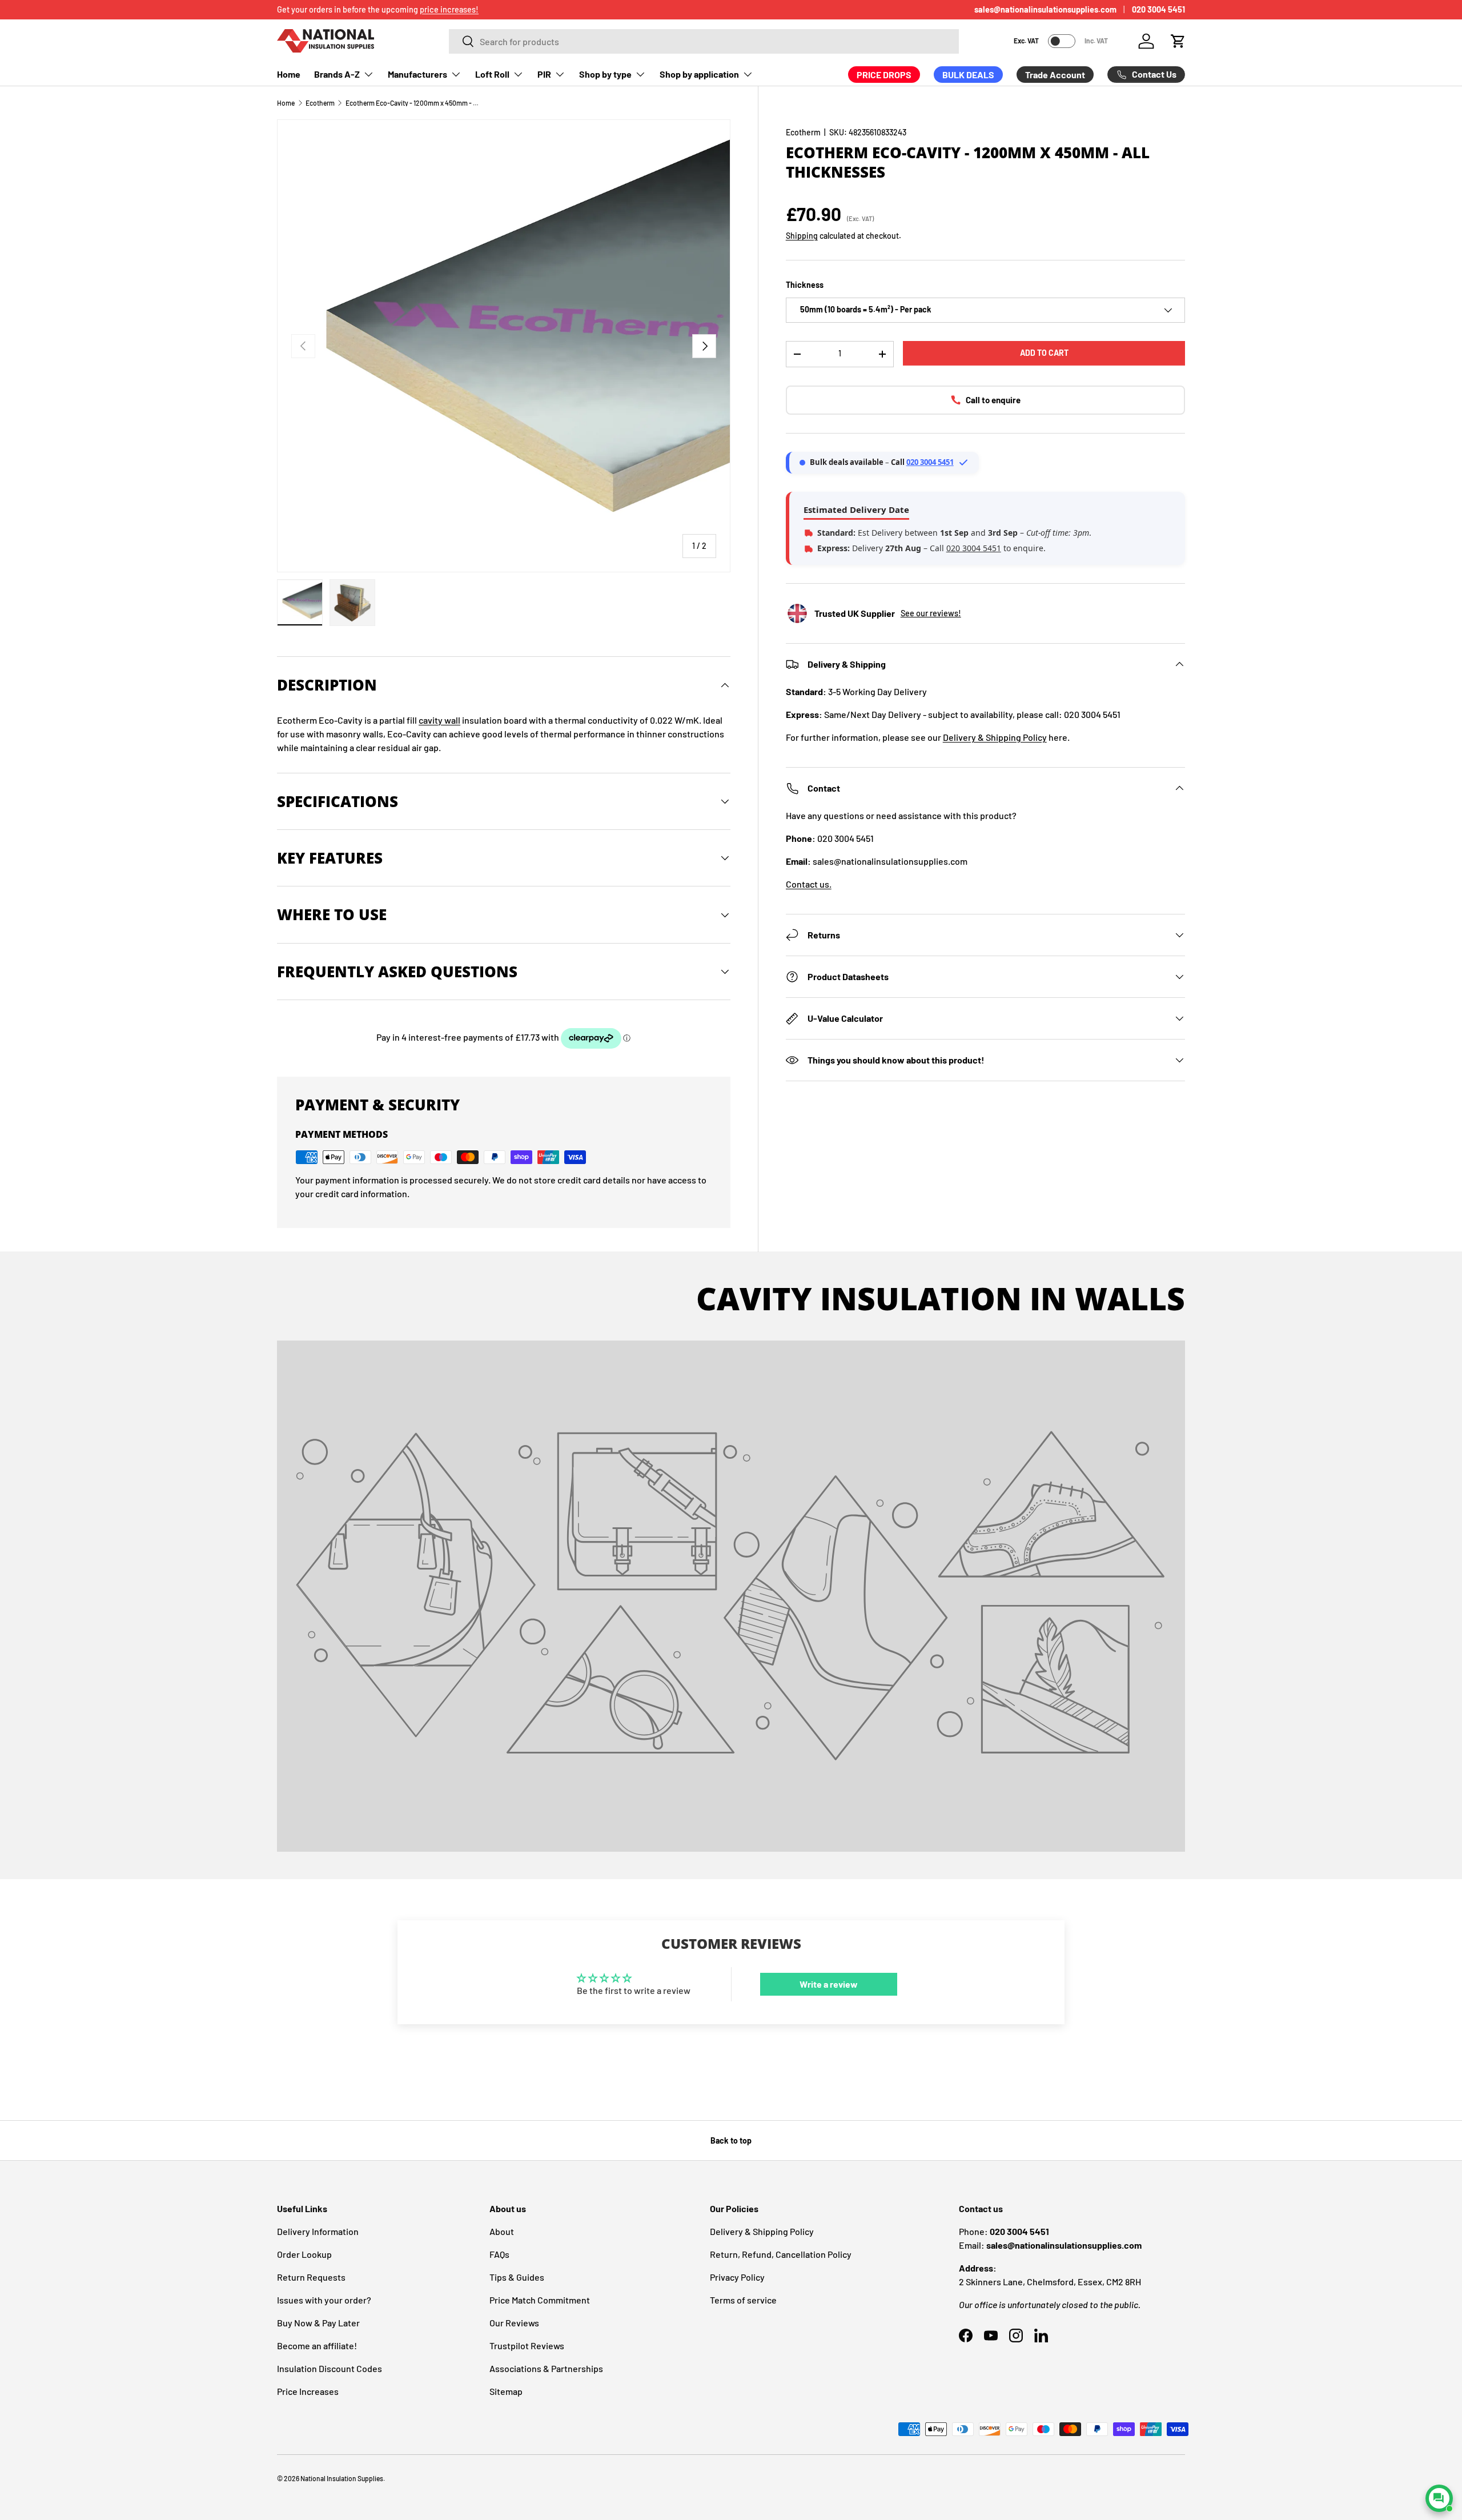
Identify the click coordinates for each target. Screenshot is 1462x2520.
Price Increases (308, 2391)
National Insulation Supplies (342, 2478)
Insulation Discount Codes (330, 2368)
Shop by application (699, 74)
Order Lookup (304, 2254)
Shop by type (605, 74)
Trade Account (1055, 75)
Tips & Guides (517, 2277)
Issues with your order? (324, 2300)
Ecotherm (320, 103)
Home (289, 74)
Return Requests (311, 2277)
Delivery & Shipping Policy (995, 737)
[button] (1178, 41)
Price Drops (884, 75)
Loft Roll (492, 74)
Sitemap (506, 2391)
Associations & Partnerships (546, 2368)
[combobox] (704, 41)
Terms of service (743, 2300)
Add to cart (1044, 353)
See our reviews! (931, 613)
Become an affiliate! (317, 2346)
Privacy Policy (737, 2277)
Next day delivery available (324, 9)
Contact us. (809, 884)
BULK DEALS (968, 75)
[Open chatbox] (1439, 2498)
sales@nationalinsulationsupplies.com (1045, 9)
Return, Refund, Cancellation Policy (781, 2254)
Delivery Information (318, 2231)
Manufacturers (417, 74)
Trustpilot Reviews (527, 2346)
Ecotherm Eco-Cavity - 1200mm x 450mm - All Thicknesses (414, 103)
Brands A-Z (337, 74)
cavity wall (439, 720)
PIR (544, 74)
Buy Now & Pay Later (318, 2323)
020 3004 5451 (1158, 9)
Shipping (802, 236)
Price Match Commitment (540, 2300)
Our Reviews (514, 2323)
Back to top (731, 2140)
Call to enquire (993, 400)
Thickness (805, 285)
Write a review (829, 1984)
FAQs (499, 2254)
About (502, 2231)
